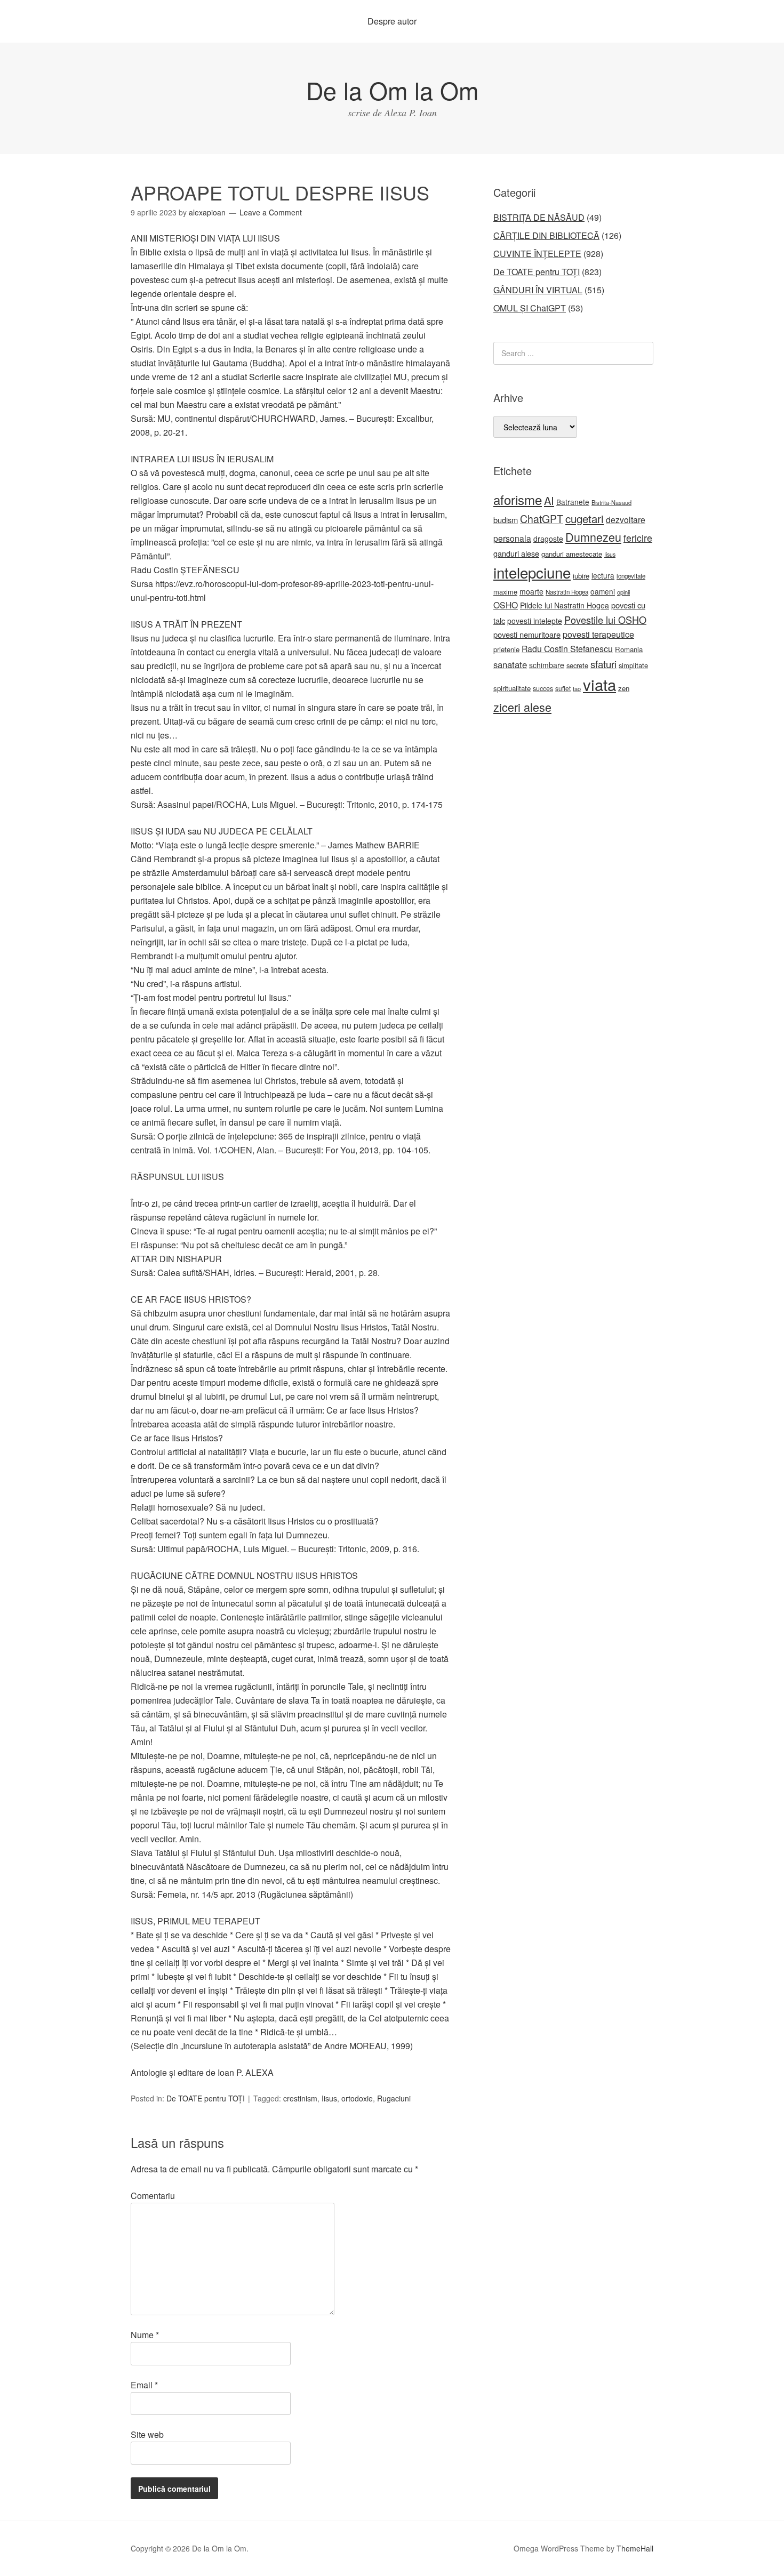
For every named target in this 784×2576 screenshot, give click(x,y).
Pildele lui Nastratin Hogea (565, 605)
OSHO (506, 605)
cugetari (585, 518)
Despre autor (392, 21)
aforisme (518, 499)
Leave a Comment (271, 212)
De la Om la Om (392, 90)
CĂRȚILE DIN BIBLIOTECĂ (546, 235)
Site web (147, 2434)
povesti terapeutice (598, 634)
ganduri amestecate (572, 554)
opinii (623, 592)
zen (624, 688)
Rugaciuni (394, 2098)
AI (549, 500)
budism (506, 520)
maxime (505, 592)
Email (144, 2385)
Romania (629, 649)
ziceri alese (522, 707)
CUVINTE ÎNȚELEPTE (537, 254)
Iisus (329, 2098)
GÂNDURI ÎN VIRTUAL (538, 290)
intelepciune (532, 572)
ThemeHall (635, 2548)
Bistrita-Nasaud (611, 502)
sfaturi (603, 664)
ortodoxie (357, 2098)
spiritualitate (512, 688)
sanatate (510, 664)
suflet (563, 688)
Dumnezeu (593, 537)
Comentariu (153, 2196)
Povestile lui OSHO (605, 620)
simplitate (633, 665)
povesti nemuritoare (527, 634)
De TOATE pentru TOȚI (206, 2098)
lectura (603, 575)
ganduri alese (516, 553)
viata (599, 684)
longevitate (631, 576)
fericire (638, 538)
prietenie (506, 649)
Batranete (573, 502)
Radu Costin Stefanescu (567, 649)
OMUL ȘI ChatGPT (530, 308)
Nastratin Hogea (567, 592)
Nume (145, 2335)
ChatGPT (542, 519)
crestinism (300, 2098)
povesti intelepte (535, 621)
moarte (531, 591)
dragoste (548, 539)
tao (577, 688)
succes (543, 688)
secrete (577, 665)
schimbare (547, 665)
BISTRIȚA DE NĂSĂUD (539, 217)
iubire (581, 576)
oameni (603, 591)
